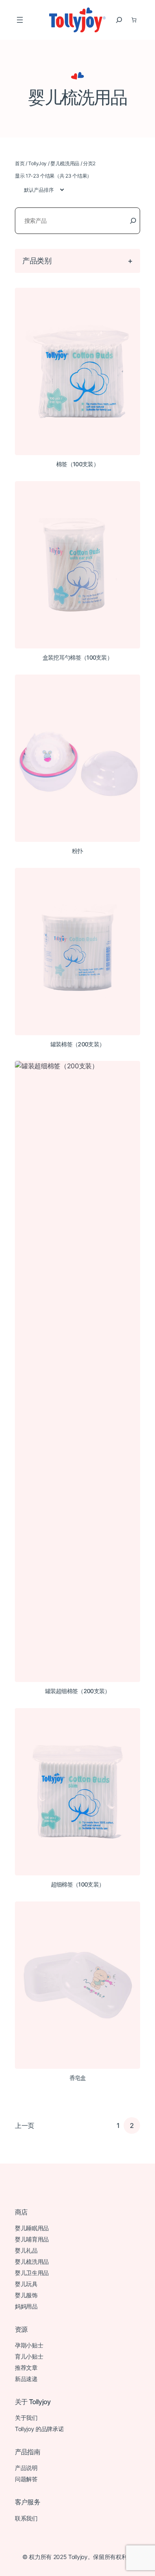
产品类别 (37, 260)
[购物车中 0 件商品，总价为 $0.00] (134, 20)
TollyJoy (37, 163)
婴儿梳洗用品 (65, 163)
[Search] (133, 221)
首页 (20, 163)
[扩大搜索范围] (119, 20)
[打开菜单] (20, 20)
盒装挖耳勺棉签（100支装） (77, 658)
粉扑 (77, 851)
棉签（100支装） (77, 464)
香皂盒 (78, 2078)
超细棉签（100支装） (77, 1884)
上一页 (25, 2125)
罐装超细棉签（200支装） (78, 1691)
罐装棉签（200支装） (77, 1044)
